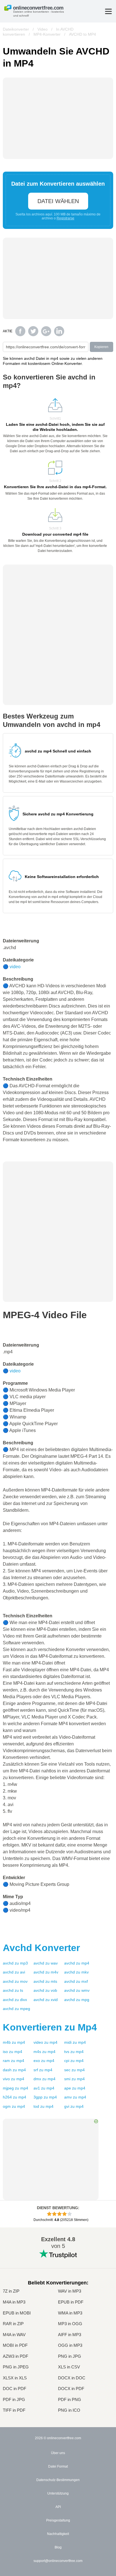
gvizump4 (74, 2106)
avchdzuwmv (77, 1990)
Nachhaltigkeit (58, 2534)
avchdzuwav (46, 1963)
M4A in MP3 (14, 2302)
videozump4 (45, 2042)
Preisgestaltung (58, 2520)
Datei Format (58, 2466)
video (15, 967)
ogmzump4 (14, 2106)
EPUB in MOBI (17, 2313)
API (58, 2507)
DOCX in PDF (71, 2389)
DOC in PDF (14, 2389)
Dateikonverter (16, 29)
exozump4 (44, 2061)
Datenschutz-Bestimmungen (58, 2480)
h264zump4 (14, 2097)
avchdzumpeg (16, 2009)
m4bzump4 (14, 2042)
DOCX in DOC (72, 2378)
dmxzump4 (44, 2079)
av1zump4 (44, 2088)
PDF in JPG (14, 2400)
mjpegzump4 (15, 2088)
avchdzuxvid (46, 2000)
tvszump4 (74, 2052)
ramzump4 (14, 2061)
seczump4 (74, 2070)
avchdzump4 (77, 1963)
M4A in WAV (14, 2335)
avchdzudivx (15, 2000)
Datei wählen (58, 201)
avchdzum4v (46, 1972)
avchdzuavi (14, 1972)
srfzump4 (43, 2070)
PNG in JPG (70, 2356)
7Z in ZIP (11, 2291)
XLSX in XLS (15, 2378)
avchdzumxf (76, 1981)
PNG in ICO (69, 2410)
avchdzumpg (77, 2000)
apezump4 (75, 2088)
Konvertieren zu (50, 2027)
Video (43, 29)
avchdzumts (45, 1981)
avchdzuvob (45, 1990)
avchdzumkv (76, 1972)
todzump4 (43, 2106)
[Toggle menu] (108, 11)
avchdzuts (13, 1990)
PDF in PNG (70, 2400)
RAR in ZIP (13, 2324)
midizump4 (75, 2042)
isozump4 (13, 2052)
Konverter (41, 1948)
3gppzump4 (45, 2097)
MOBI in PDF (15, 2345)
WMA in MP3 (70, 2313)
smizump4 (74, 2079)
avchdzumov (15, 1981)
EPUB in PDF (71, 2302)
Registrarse (65, 218)
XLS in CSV (69, 2367)
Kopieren (101, 347)
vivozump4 (14, 2079)
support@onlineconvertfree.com (58, 2561)
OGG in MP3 (70, 2345)
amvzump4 (75, 2097)
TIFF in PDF (14, 2410)
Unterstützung (58, 2493)
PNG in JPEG (16, 2367)
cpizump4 (74, 2061)
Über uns (58, 2453)
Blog (58, 2547)
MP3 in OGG (70, 2324)
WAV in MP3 (70, 2291)
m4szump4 (44, 2052)
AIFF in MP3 (70, 2335)
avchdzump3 (15, 1963)
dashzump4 (14, 2070)
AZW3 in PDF (15, 2356)
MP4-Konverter (47, 34)
